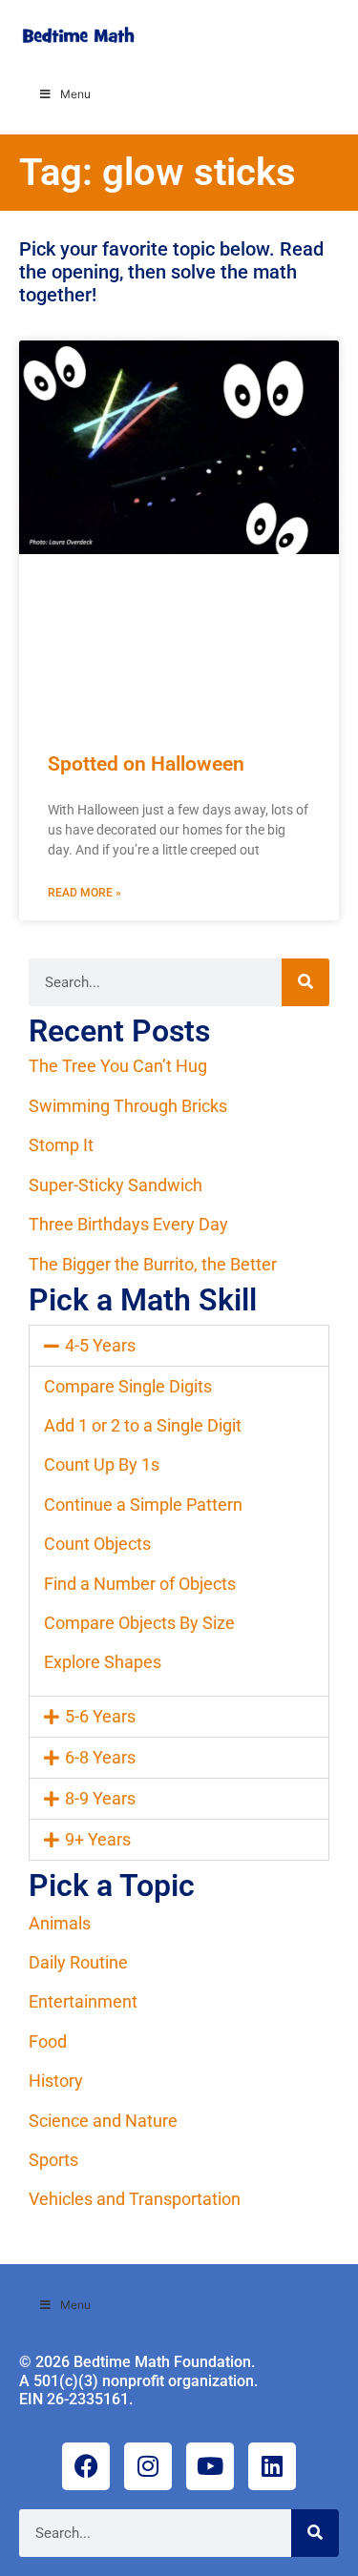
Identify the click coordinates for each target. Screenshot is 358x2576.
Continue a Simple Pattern (143, 1504)
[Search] (305, 982)
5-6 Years (100, 1716)
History (56, 2081)
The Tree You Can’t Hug (118, 1066)
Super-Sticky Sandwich (116, 1185)
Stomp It (61, 1145)
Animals (60, 1923)
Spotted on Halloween (146, 764)
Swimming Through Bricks (128, 1106)
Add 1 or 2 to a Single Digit (143, 1425)
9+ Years (98, 1839)
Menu (75, 94)
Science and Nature (103, 2121)
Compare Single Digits (128, 1386)
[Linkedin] (272, 2466)
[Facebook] (86, 2466)
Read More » (84, 893)
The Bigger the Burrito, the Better (153, 1264)
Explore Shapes (103, 1662)
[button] (179, 1346)
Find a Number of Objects (140, 1584)
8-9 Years (100, 1798)
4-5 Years (100, 1345)
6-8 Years (100, 1757)
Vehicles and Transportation (135, 2199)
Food (48, 2041)
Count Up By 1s (102, 1464)
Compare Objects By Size (139, 1623)
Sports (53, 2160)
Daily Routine (78, 1962)
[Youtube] (210, 2466)
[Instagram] (148, 2466)
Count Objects (97, 1544)
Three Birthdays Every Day (128, 1224)
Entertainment (83, 2001)
